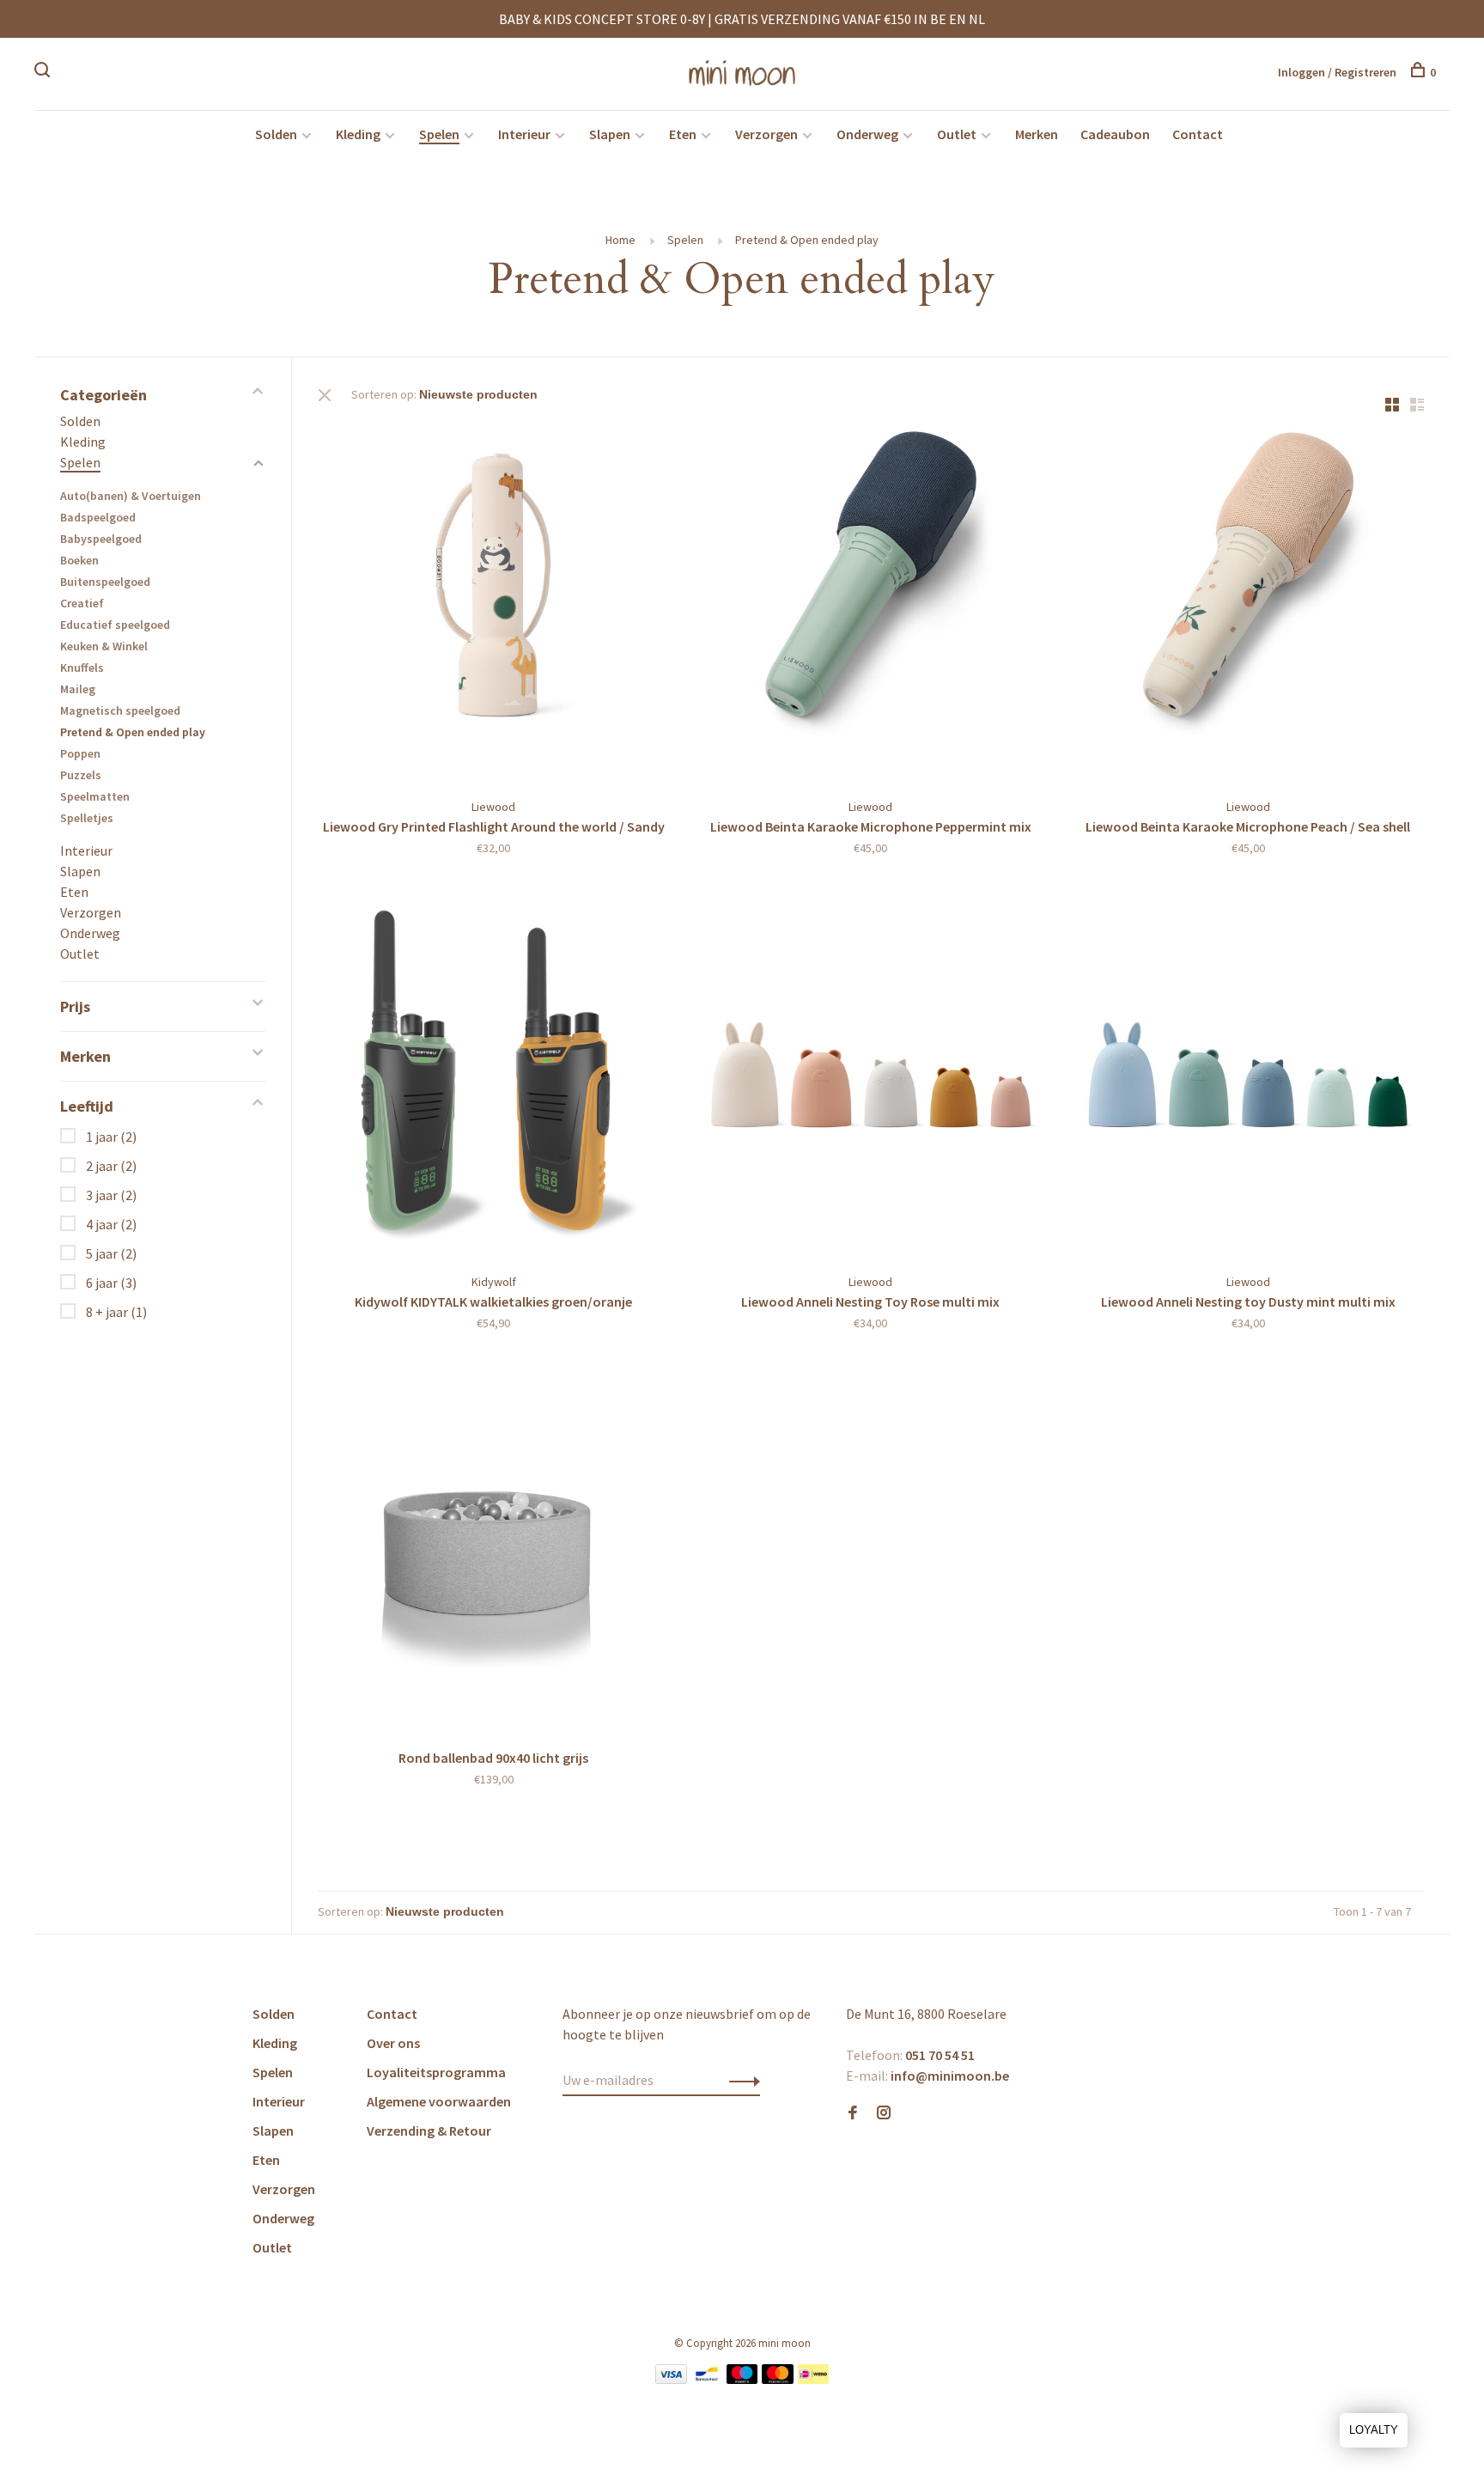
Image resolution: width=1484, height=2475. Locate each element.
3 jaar (111, 1195)
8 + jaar (116, 1312)
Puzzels (81, 775)
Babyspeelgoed (101, 539)
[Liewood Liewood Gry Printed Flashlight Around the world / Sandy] (493, 603)
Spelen (439, 134)
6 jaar (111, 1283)
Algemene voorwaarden (439, 2101)
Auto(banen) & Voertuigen (131, 496)
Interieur (524, 134)
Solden (276, 134)
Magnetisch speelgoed (120, 710)
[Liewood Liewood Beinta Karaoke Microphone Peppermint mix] (870, 603)
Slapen (610, 134)
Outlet (957, 134)
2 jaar (111, 1166)
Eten (683, 134)
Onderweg (867, 134)
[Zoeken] (44, 72)
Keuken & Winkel (104, 646)
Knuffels (82, 668)
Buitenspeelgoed (105, 582)
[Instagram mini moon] (884, 2113)
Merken (1037, 134)
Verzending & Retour (429, 2131)
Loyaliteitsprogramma (436, 2072)
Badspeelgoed (98, 517)
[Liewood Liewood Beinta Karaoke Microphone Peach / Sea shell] (1248, 603)
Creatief (82, 603)
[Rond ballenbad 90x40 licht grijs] (493, 1552)
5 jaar (111, 1253)
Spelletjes (87, 818)
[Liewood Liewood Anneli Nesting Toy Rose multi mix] (870, 1077)
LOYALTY (1374, 2430)
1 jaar (111, 1137)
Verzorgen (766, 134)
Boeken (79, 560)
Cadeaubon (1115, 134)
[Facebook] (853, 2113)
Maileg (78, 689)
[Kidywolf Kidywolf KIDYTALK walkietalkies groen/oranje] (493, 1077)
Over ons (393, 2043)
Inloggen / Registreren (1337, 72)
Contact (1198, 134)
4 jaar (111, 1224)
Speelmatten (95, 796)
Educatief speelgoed (115, 625)
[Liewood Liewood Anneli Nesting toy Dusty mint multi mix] (1248, 1077)
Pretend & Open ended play (807, 240)
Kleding (358, 134)
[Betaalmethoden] (671, 2379)
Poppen (80, 753)
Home (620, 240)
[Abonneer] (740, 2080)
